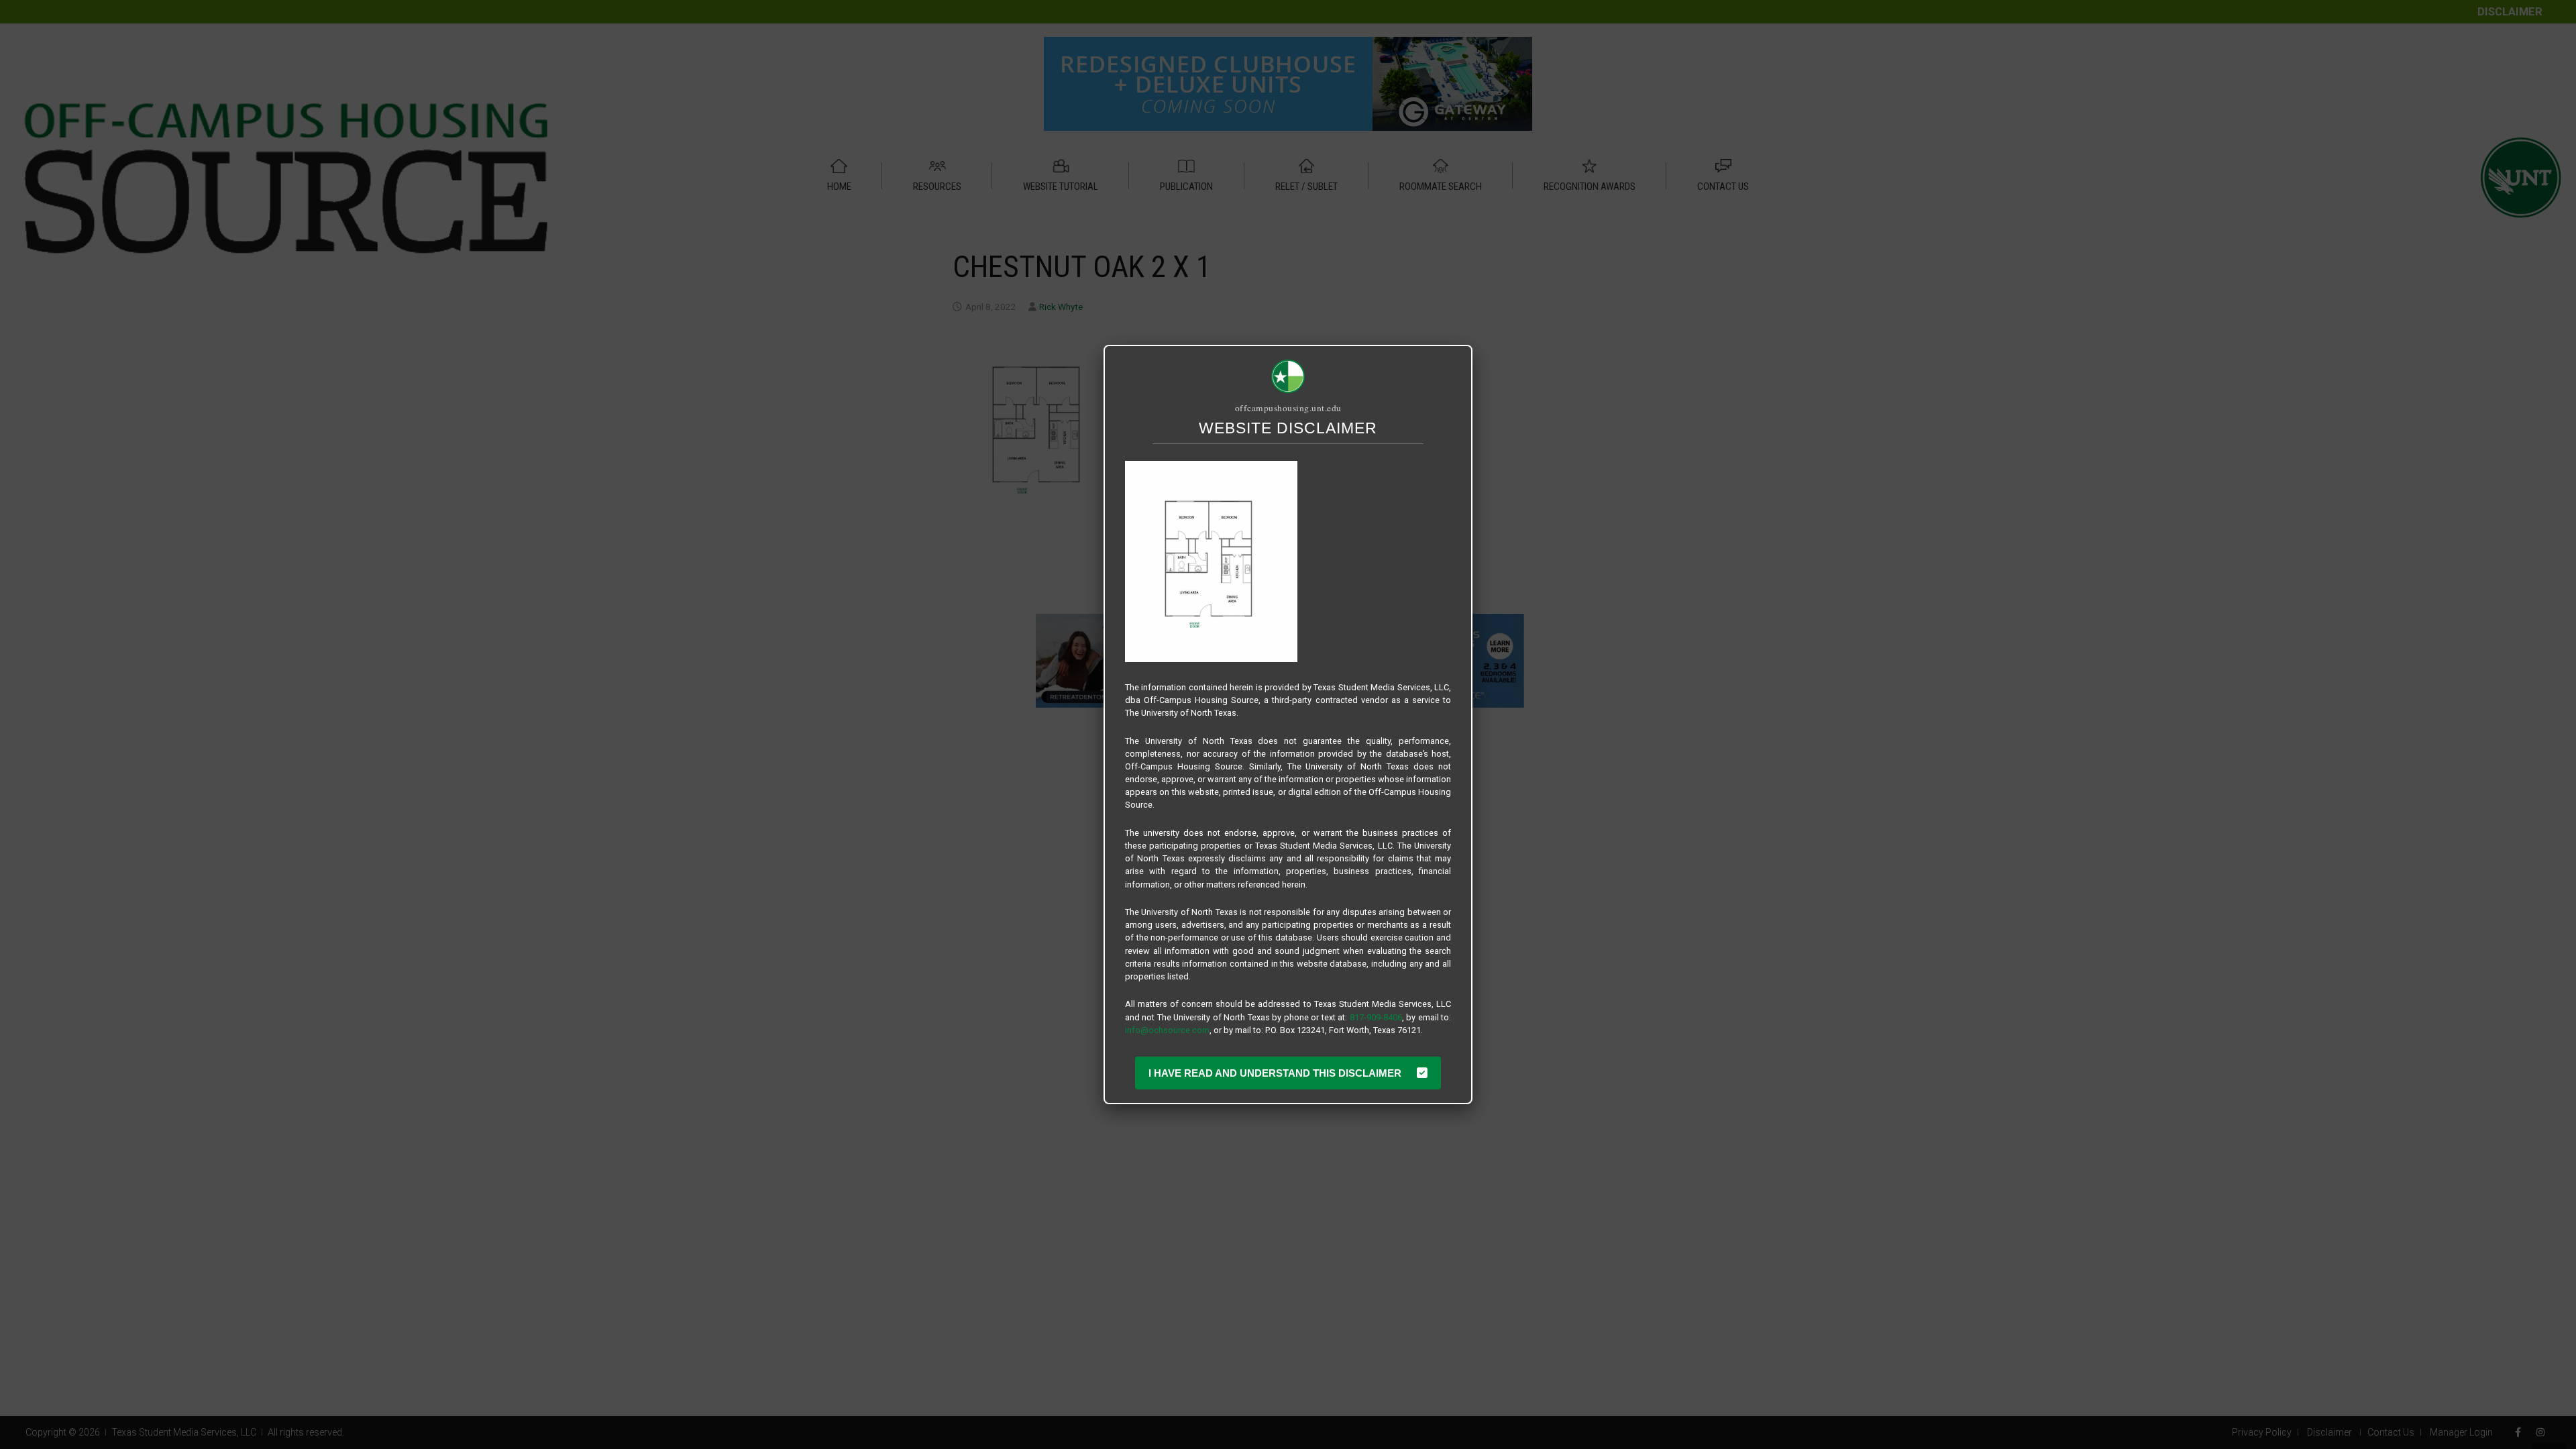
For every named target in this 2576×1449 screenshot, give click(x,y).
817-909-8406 (1376, 1017)
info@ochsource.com (1167, 1030)
